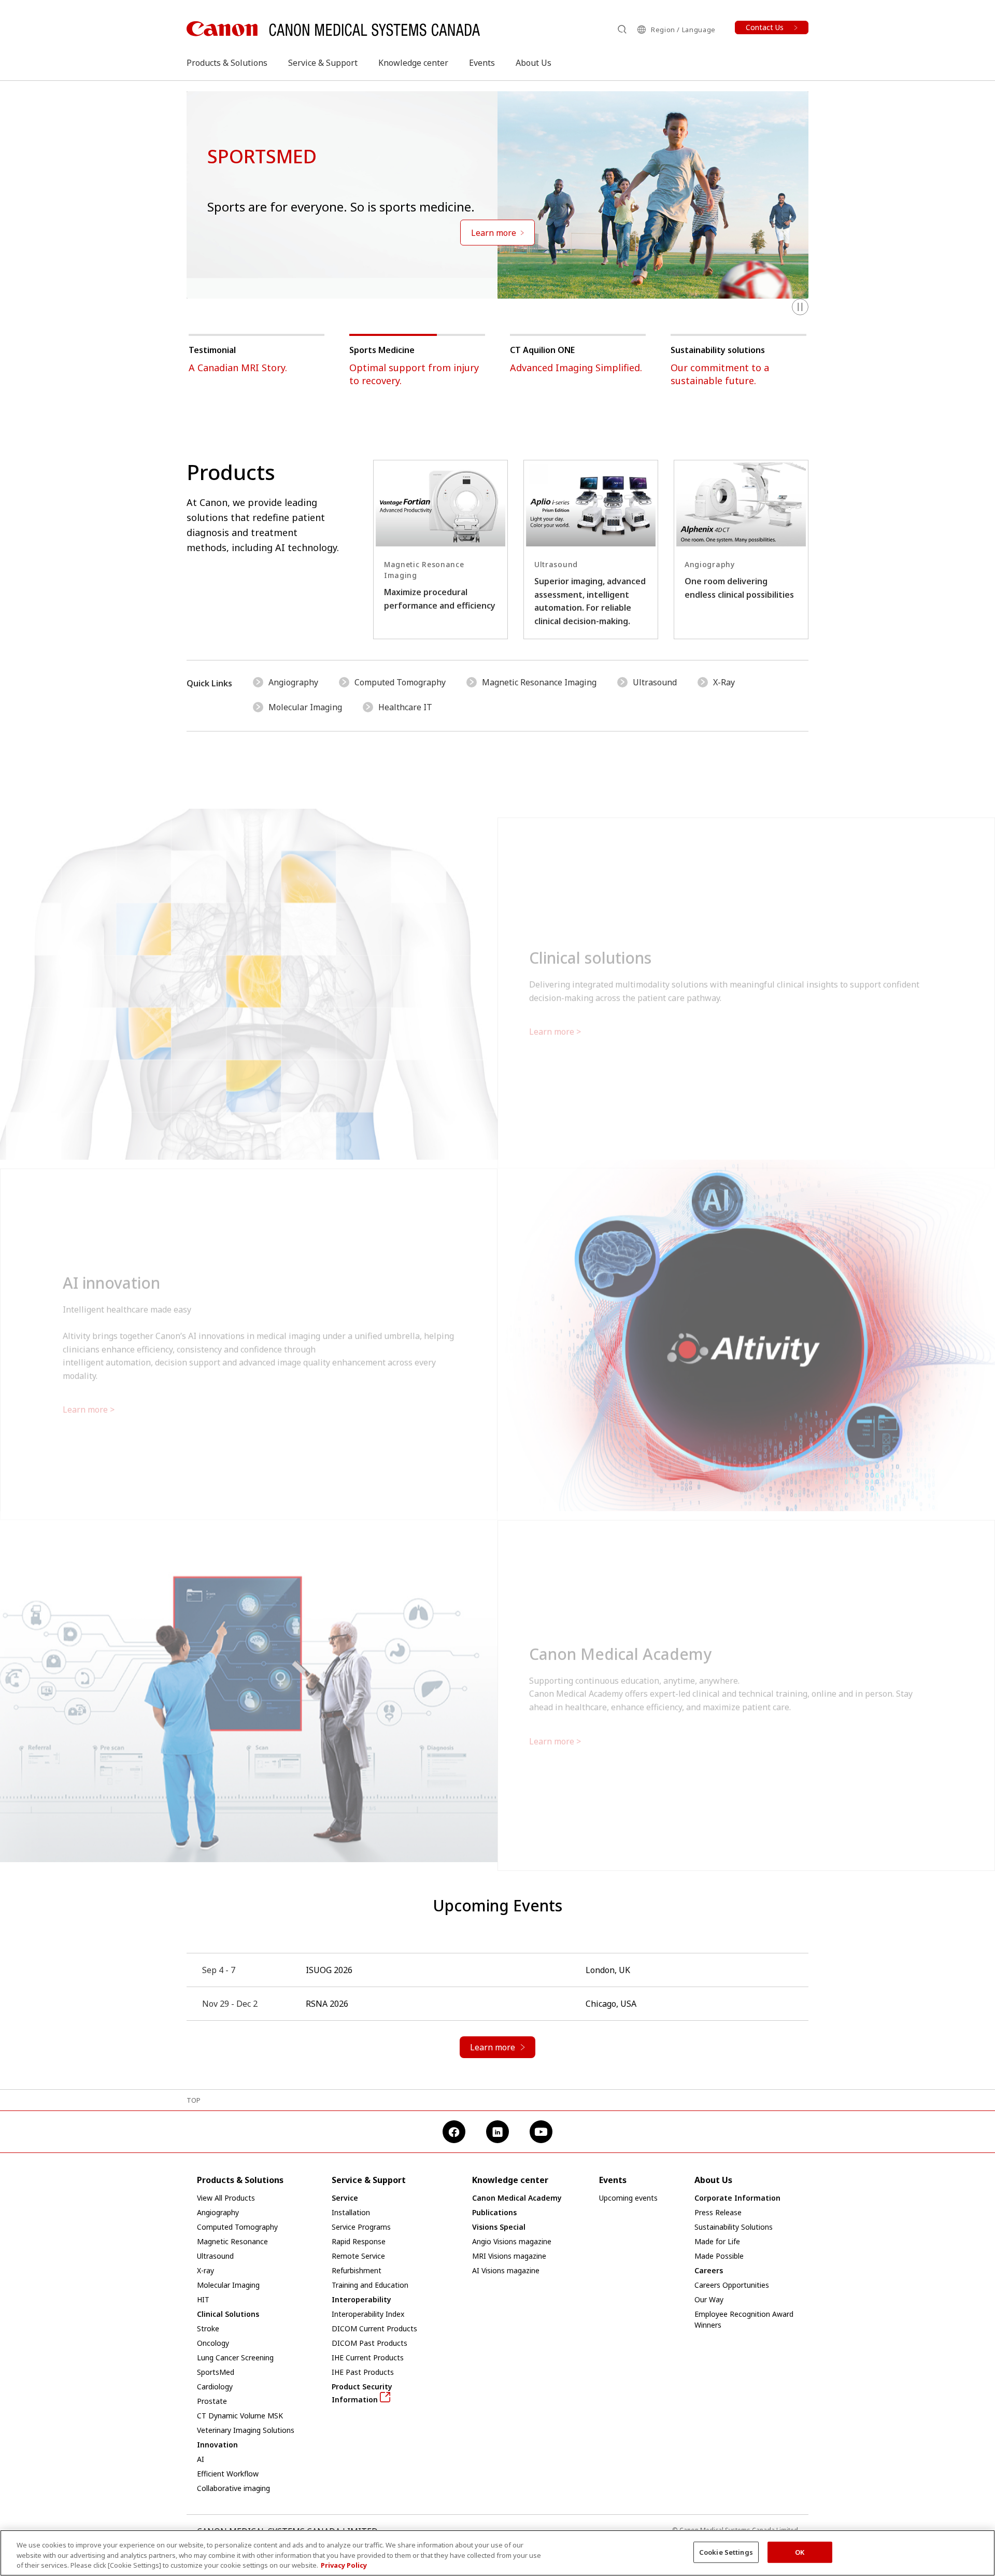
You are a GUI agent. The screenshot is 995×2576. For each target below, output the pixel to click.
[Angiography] (741, 549)
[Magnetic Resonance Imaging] (440, 549)
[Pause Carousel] (800, 307)
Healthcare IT (405, 707)
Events (482, 63)
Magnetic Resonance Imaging (539, 682)
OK (800, 2552)
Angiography (293, 682)
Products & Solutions (227, 63)
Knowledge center (413, 63)
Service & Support (323, 63)
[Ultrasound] (591, 549)
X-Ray (724, 682)
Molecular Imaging (305, 707)
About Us (534, 63)
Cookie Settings (726, 2552)
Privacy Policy (344, 2565)
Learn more (552, 1008)
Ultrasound (655, 682)
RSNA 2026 (327, 2004)
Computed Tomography (400, 682)
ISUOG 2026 (329, 1970)
